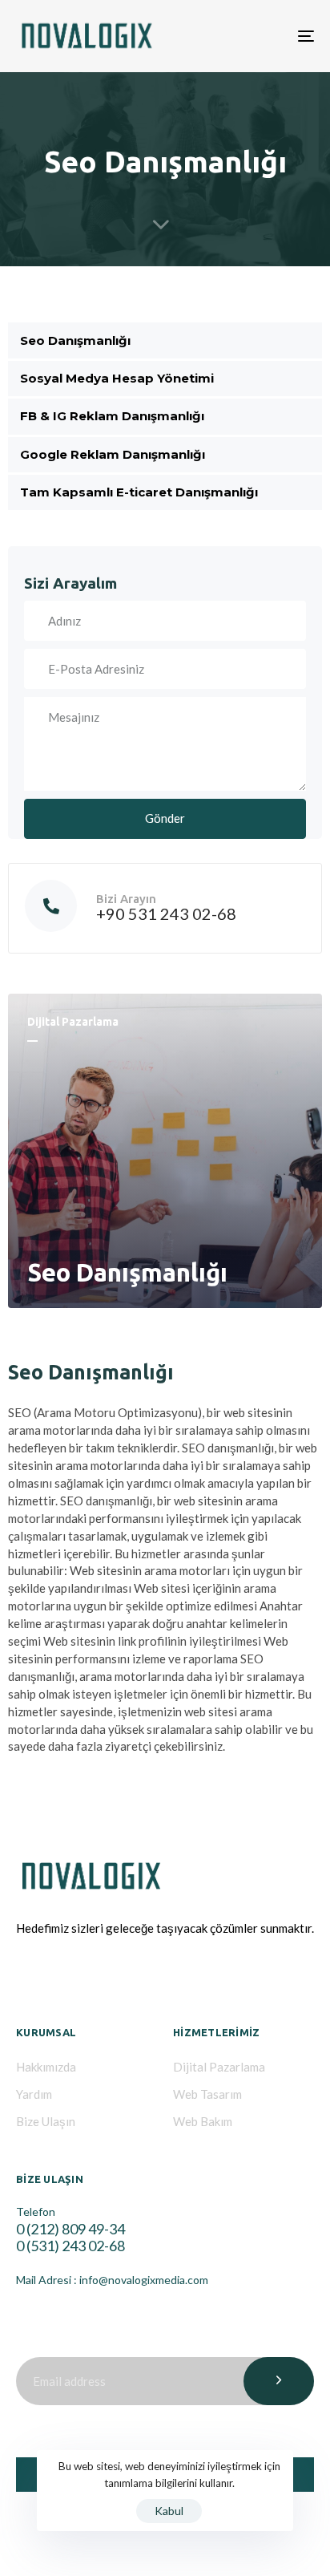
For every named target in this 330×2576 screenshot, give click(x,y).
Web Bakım (203, 2121)
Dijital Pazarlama (219, 2067)
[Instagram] (64, 1977)
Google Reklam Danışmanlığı (113, 454)
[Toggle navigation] (264, 36)
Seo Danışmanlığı (75, 340)
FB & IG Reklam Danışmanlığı (112, 416)
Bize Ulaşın (46, 2121)
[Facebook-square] (26, 1977)
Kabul (169, 2511)
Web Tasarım (207, 2094)
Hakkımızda (46, 2067)
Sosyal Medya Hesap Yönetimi (117, 378)
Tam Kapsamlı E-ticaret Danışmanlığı (139, 492)
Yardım (34, 2094)
